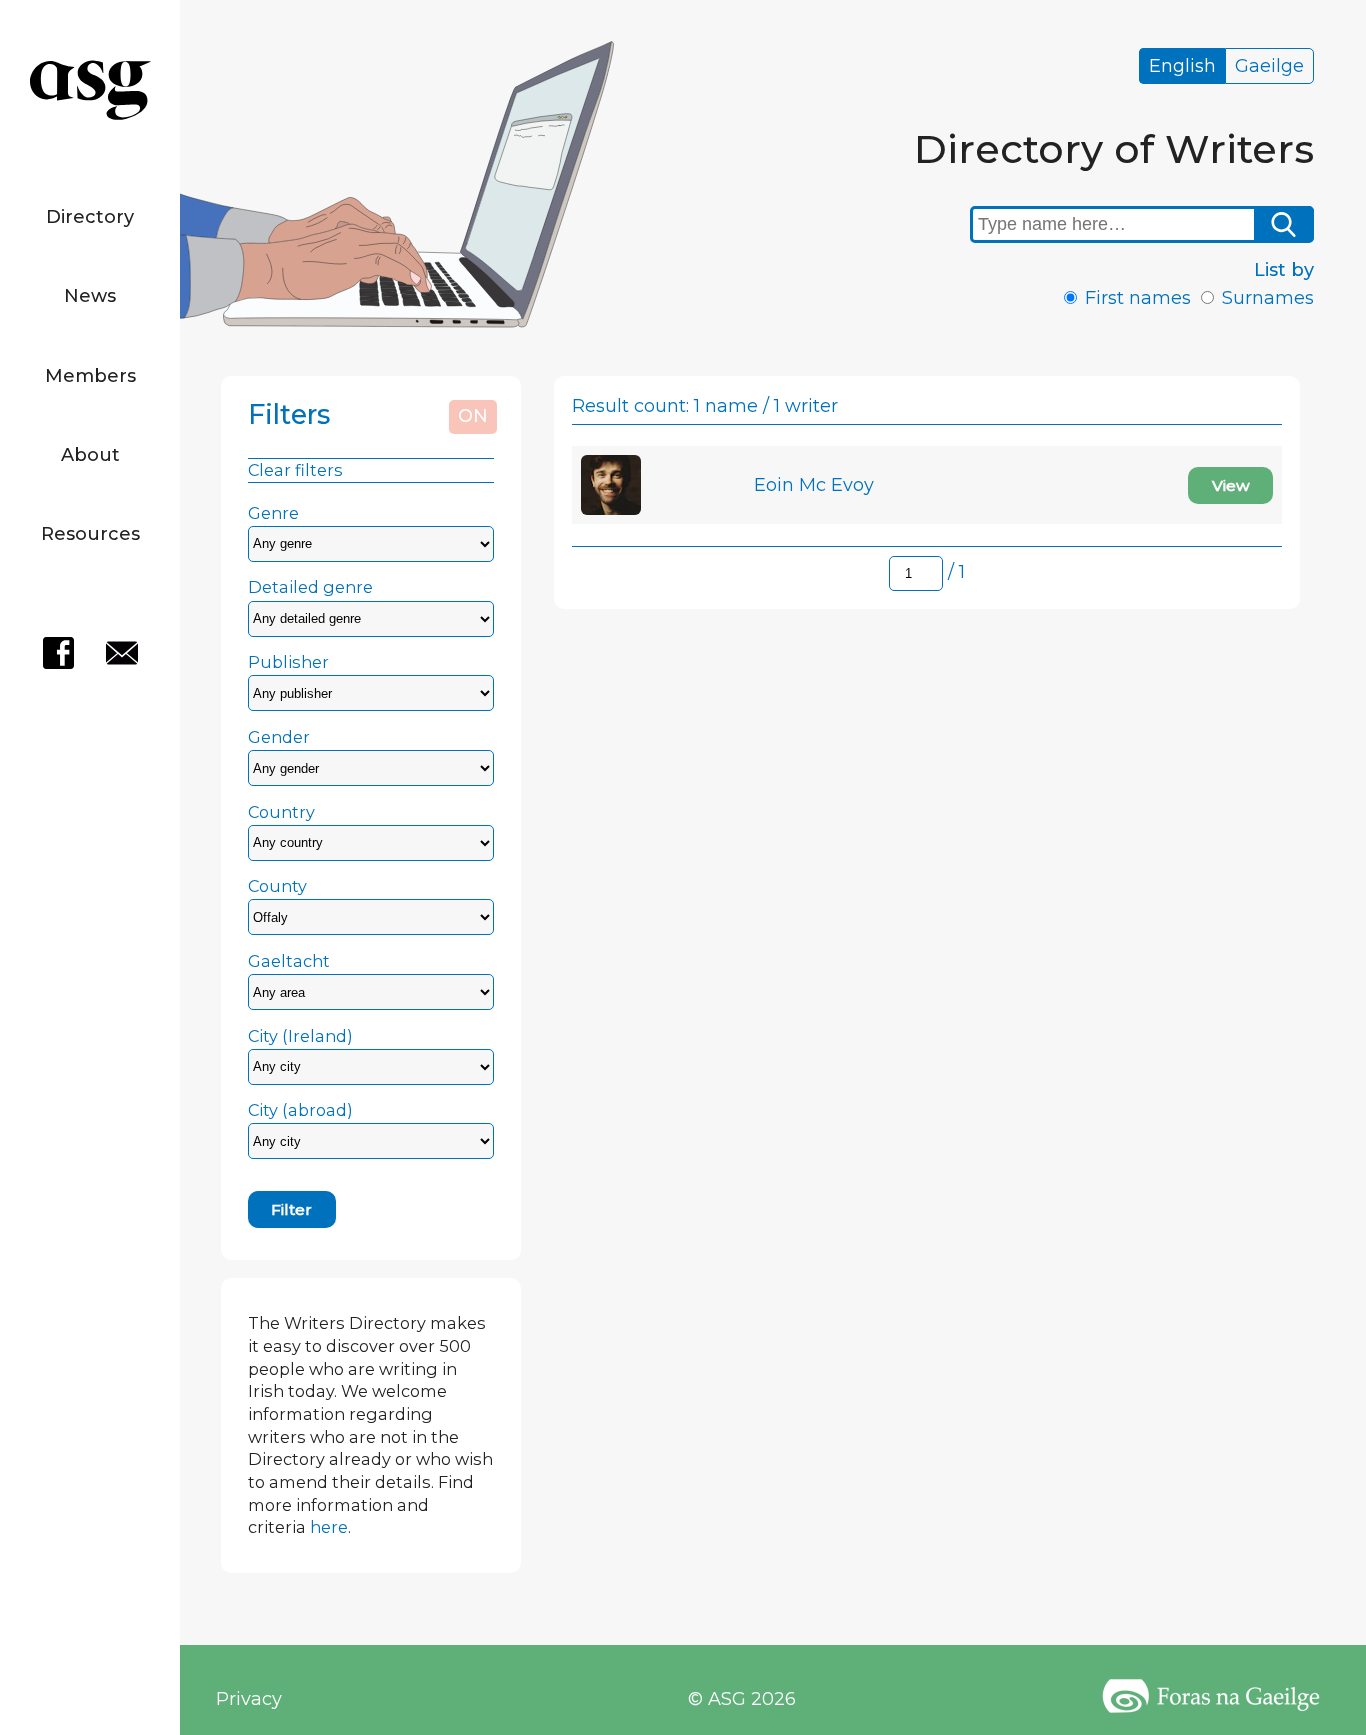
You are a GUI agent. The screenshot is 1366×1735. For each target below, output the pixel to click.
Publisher (288, 662)
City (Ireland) (300, 1036)
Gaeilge (1269, 66)
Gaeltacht (289, 961)
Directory (90, 217)
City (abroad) (300, 1110)
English (1182, 66)
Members (90, 376)
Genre (273, 513)
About (90, 455)
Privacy (249, 1699)
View (1231, 485)
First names (1138, 298)
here (329, 1527)
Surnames (1268, 298)
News (90, 296)
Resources (90, 534)
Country (281, 812)
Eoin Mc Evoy (814, 485)
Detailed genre (310, 587)
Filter (291, 1209)
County (277, 886)
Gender (279, 737)
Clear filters (295, 470)
